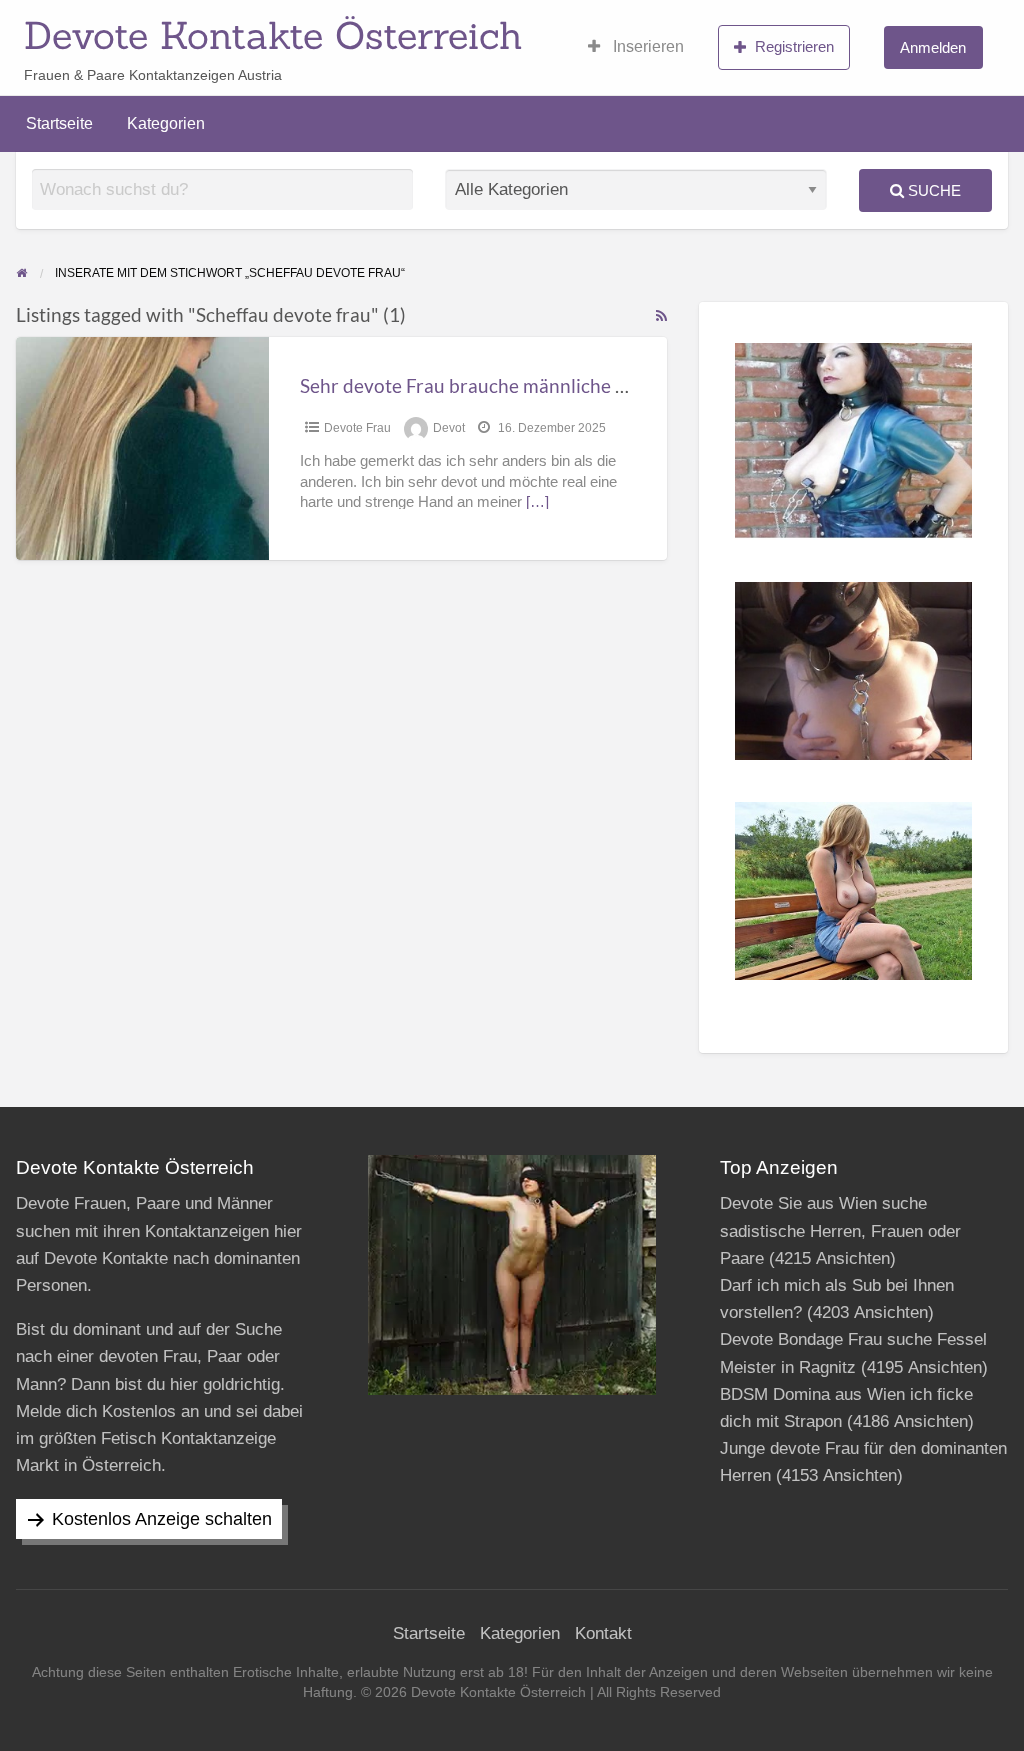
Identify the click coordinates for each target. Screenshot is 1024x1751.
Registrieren (794, 46)
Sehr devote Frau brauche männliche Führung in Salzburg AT (556, 385)
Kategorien (166, 123)
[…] (537, 502)
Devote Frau (357, 428)
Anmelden (933, 47)
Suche (932, 190)
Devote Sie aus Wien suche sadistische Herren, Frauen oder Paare (840, 1230)
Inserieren (646, 46)
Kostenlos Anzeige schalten (162, 1519)
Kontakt (603, 1633)
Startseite (59, 123)
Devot (449, 428)
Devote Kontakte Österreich (273, 35)
